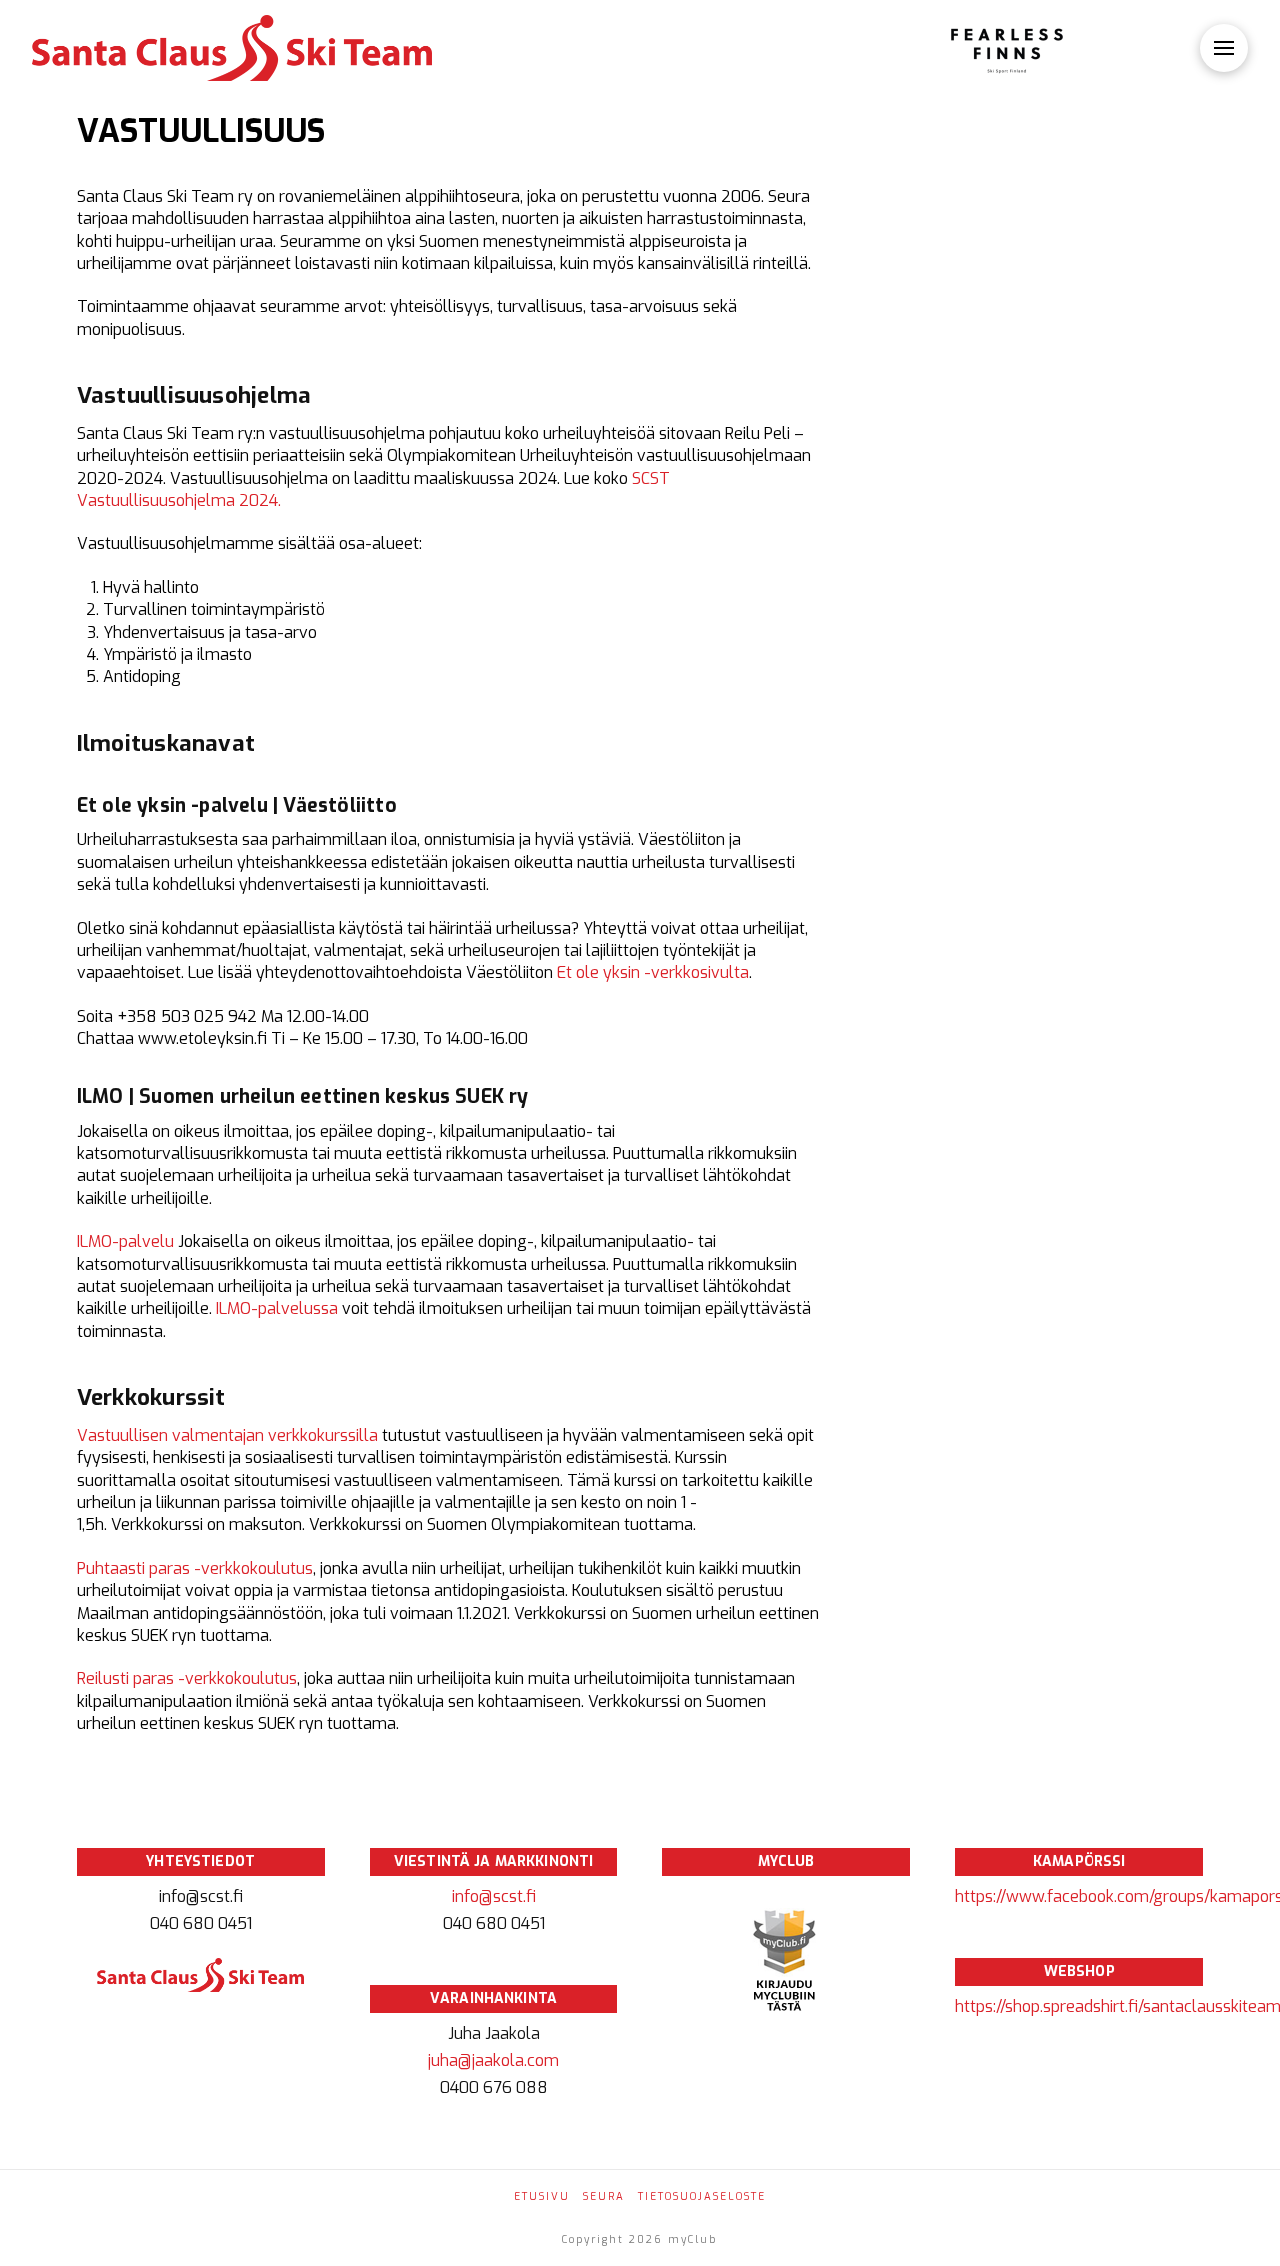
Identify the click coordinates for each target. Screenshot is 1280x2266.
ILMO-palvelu (125, 1241)
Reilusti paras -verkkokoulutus (187, 1678)
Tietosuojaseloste (702, 2196)
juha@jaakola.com (493, 2060)
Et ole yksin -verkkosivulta (653, 972)
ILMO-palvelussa (279, 1308)
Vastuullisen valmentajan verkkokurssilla (227, 1435)
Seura (604, 2196)
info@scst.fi (494, 1896)
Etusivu (542, 2196)
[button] (1224, 48)
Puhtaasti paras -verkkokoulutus (195, 1568)
